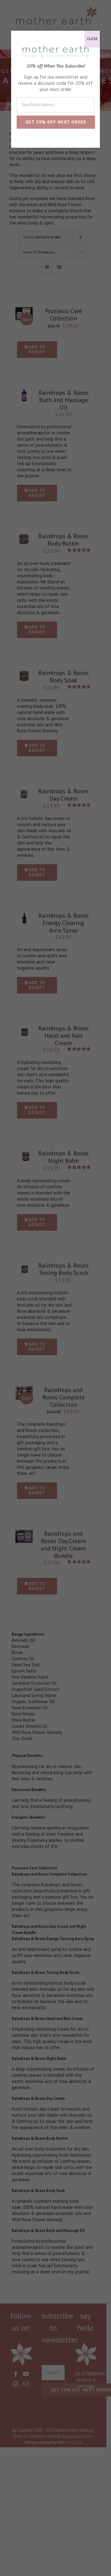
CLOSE (92, 39)
